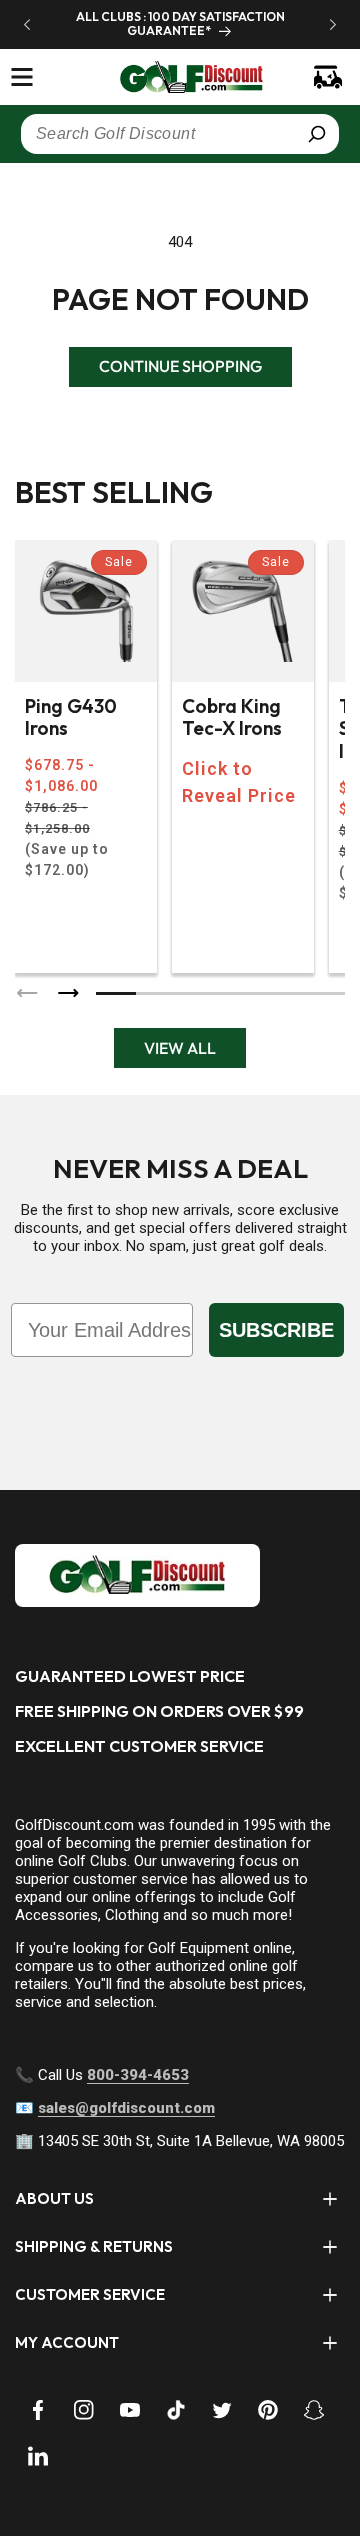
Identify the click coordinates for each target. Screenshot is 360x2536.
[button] (22, 77)
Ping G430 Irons (71, 718)
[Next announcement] (333, 24)
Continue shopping (180, 366)
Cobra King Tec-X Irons (232, 718)
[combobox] (180, 134)
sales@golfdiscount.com (126, 2108)
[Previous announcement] (27, 24)
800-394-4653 (138, 2075)
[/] (180, 76)
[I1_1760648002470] (188, 2461)
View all (180, 1048)
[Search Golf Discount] (317, 134)
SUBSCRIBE (276, 1330)
